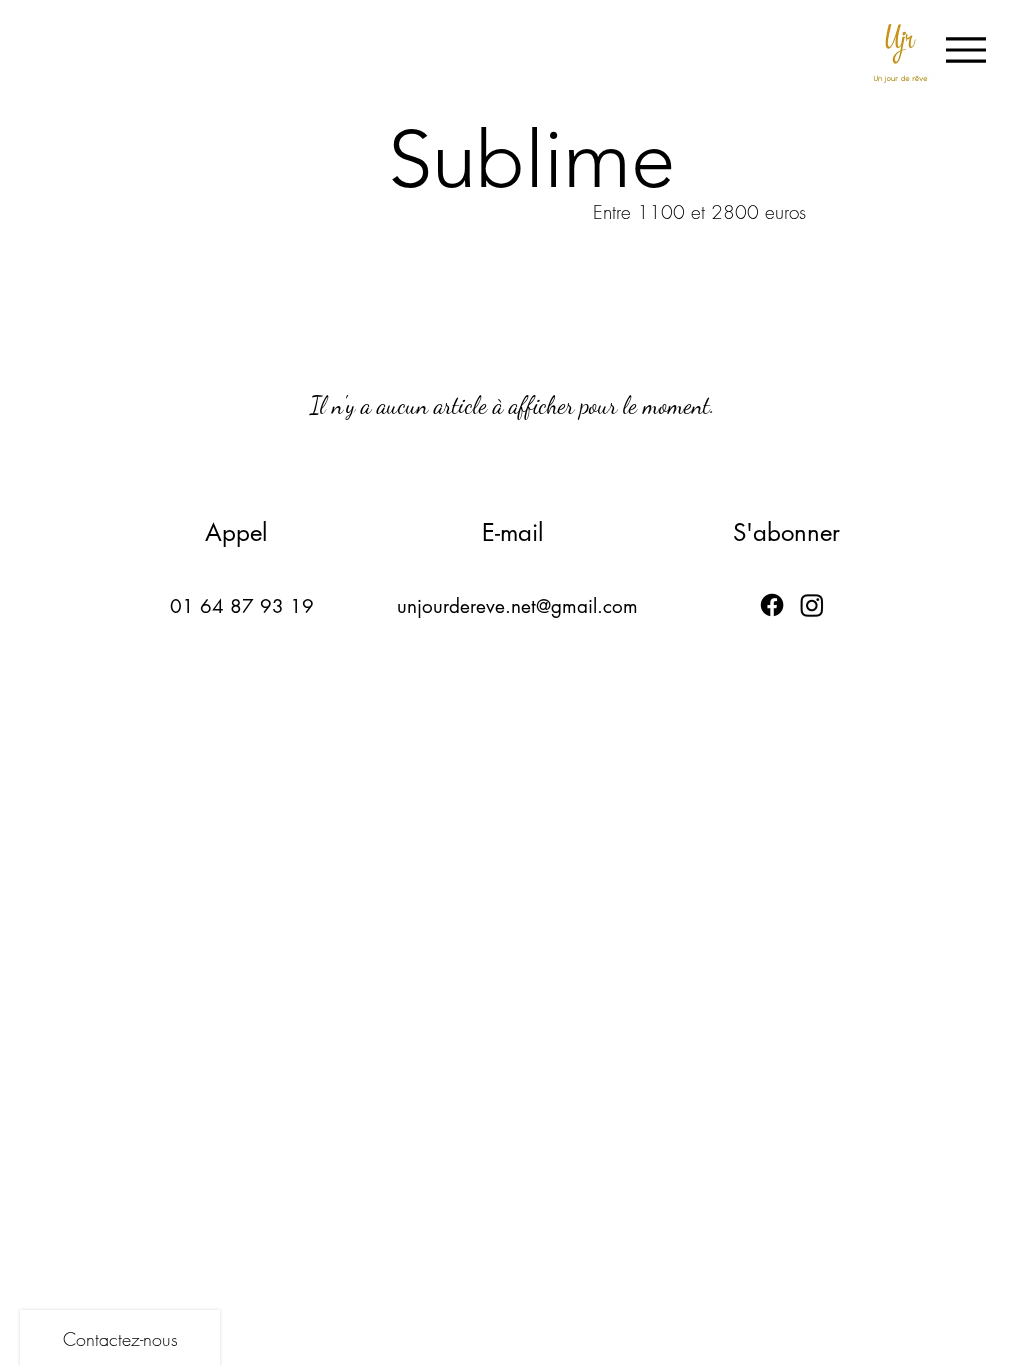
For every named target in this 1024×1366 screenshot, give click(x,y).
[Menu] (968, 49)
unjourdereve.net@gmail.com (517, 606)
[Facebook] (772, 605)
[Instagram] (812, 605)
